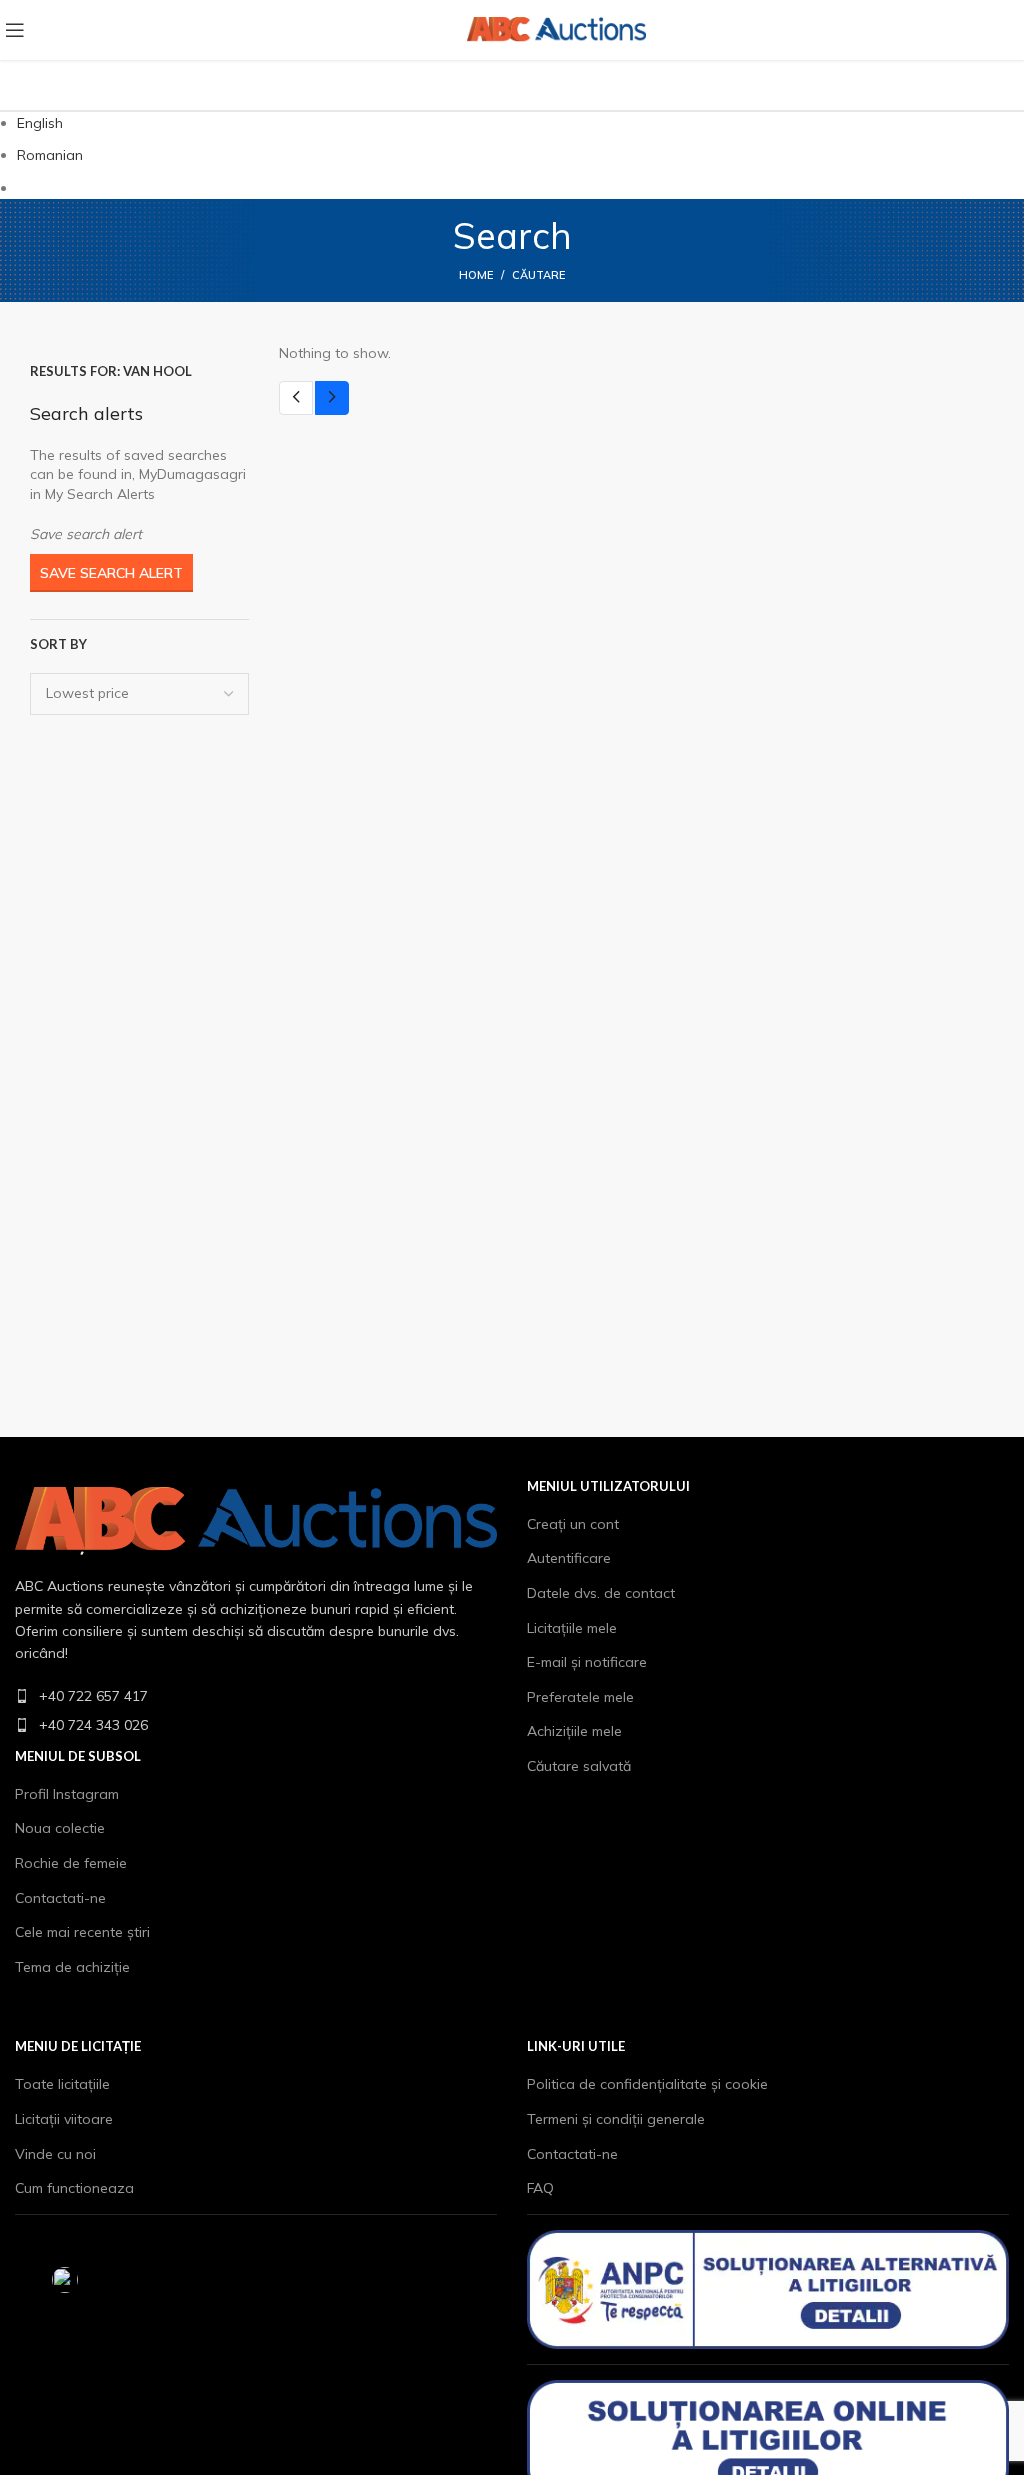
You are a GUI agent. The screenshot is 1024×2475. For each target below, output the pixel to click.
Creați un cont (573, 1524)
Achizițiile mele (574, 1731)
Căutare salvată (579, 1766)
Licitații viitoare (64, 2119)
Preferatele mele (580, 1697)
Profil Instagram (67, 1794)
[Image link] (256, 1519)
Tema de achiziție (72, 1967)
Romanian (50, 155)
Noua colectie (60, 1828)
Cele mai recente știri (82, 1932)
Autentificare (569, 1558)
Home (476, 275)
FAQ (540, 2188)
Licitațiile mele (572, 1628)
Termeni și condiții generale (616, 2119)
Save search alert (111, 573)
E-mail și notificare (587, 1662)
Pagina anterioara (296, 398)
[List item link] (256, 1696)
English (40, 123)
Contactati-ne (60, 1898)
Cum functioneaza (74, 2188)
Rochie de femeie (71, 1863)
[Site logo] (159, 29)
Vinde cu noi (55, 2154)
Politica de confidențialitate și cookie (647, 2084)
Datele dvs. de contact (601, 1593)
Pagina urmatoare (332, 398)
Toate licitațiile (62, 2084)
